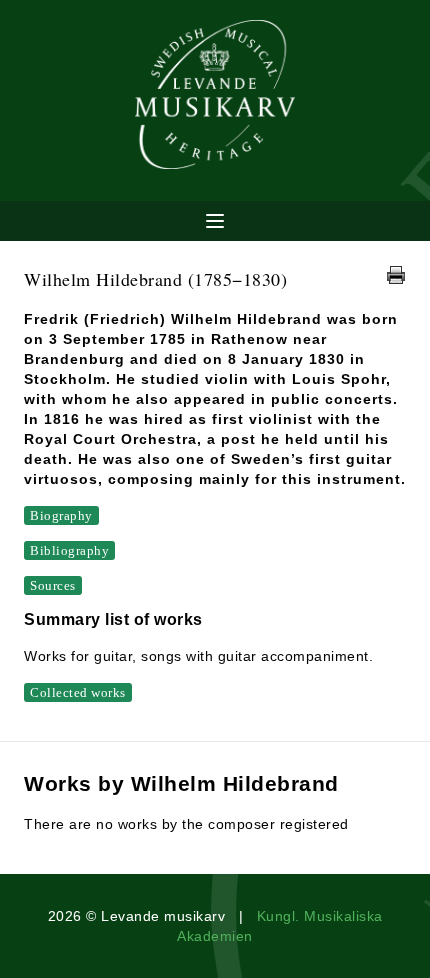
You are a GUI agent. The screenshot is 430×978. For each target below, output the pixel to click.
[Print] (396, 275)
